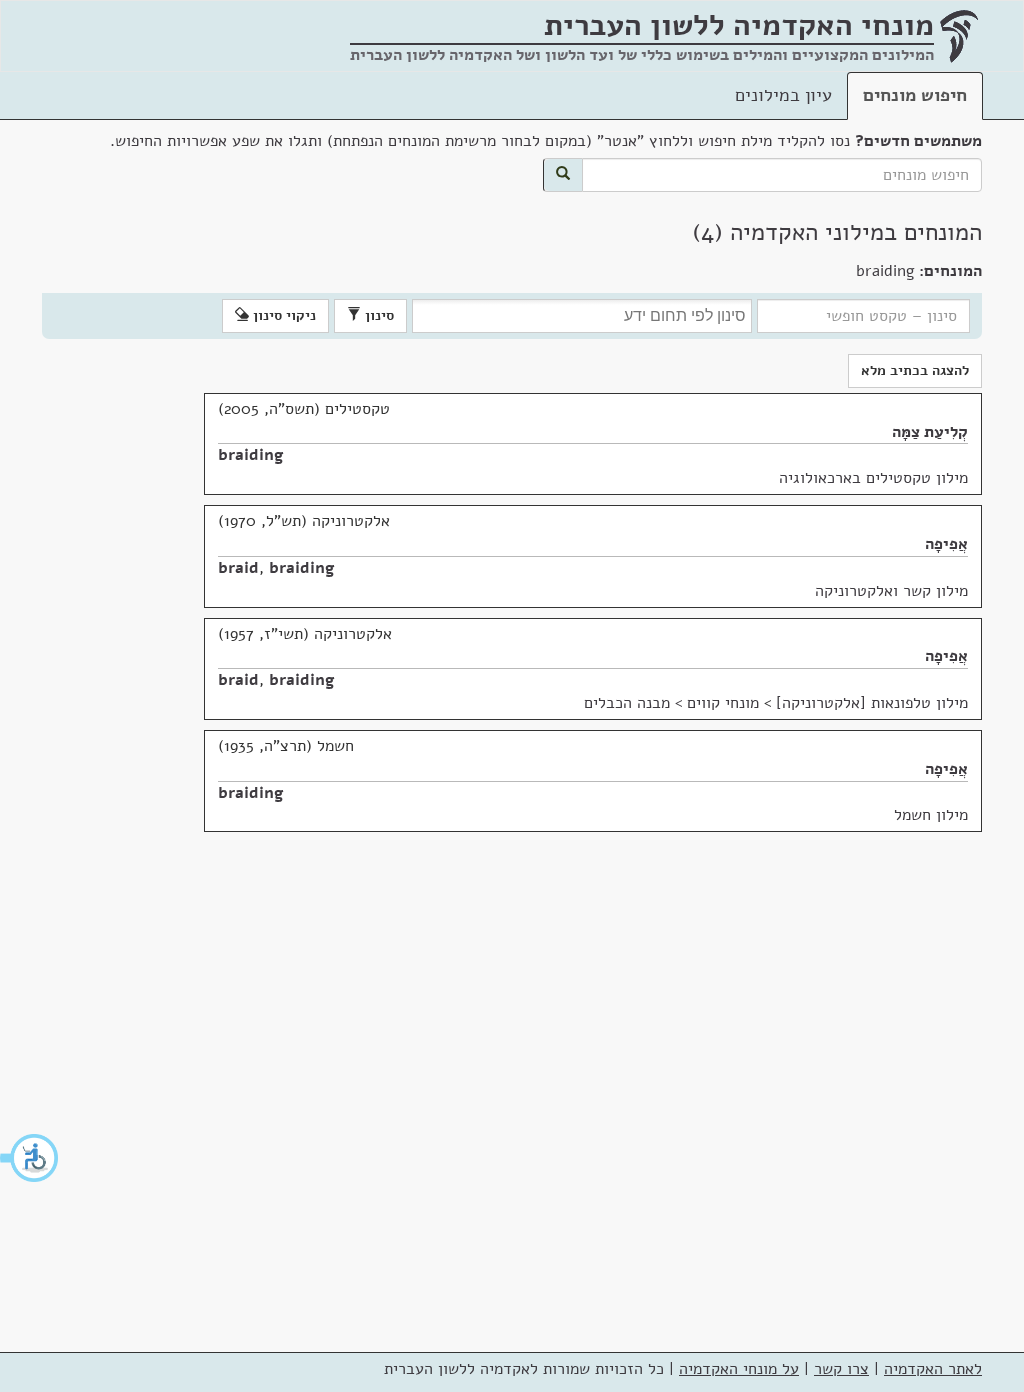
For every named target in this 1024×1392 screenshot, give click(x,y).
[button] (30, 1158)
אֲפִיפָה (946, 544)
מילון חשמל (931, 815)
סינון (377, 315)
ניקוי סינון (282, 315)
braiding (251, 455)
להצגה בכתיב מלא (915, 370)
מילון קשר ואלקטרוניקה (891, 591)
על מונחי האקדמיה (739, 1369)
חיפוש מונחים (915, 95)
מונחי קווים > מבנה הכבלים (671, 703)
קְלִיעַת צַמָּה (930, 432)
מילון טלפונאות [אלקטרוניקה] (872, 703)
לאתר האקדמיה (933, 1369)
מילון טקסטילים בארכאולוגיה (873, 478)
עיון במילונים (783, 95)
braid (238, 568)
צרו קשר (841, 1369)
